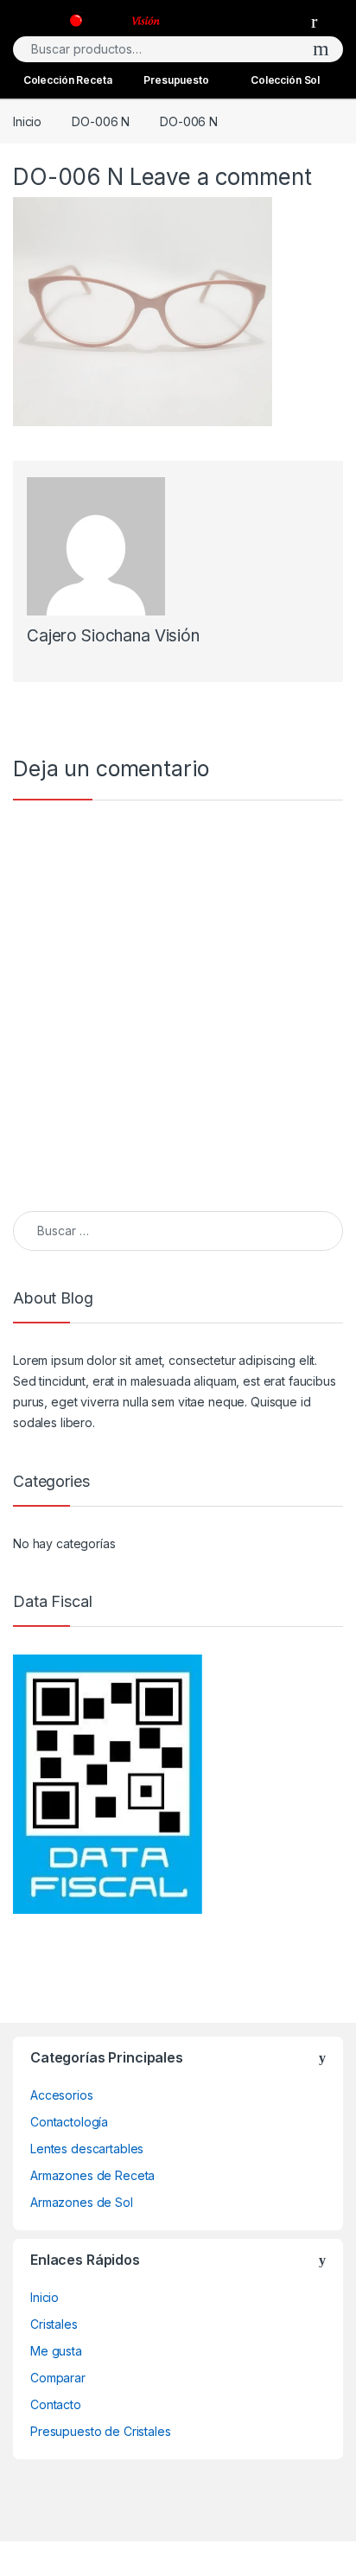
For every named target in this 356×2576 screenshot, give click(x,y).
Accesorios (62, 2095)
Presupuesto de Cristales (101, 2431)
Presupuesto (176, 80)
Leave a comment (221, 177)
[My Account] (321, 21)
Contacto (56, 2404)
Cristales (54, 2324)
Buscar (321, 49)
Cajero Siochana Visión (113, 636)
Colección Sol (285, 80)
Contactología (69, 2122)
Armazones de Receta (92, 2175)
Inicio (27, 121)
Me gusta (56, 2351)
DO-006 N (101, 121)
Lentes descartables (87, 2149)
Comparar (58, 2378)
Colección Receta (68, 80)
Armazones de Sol (82, 2202)
